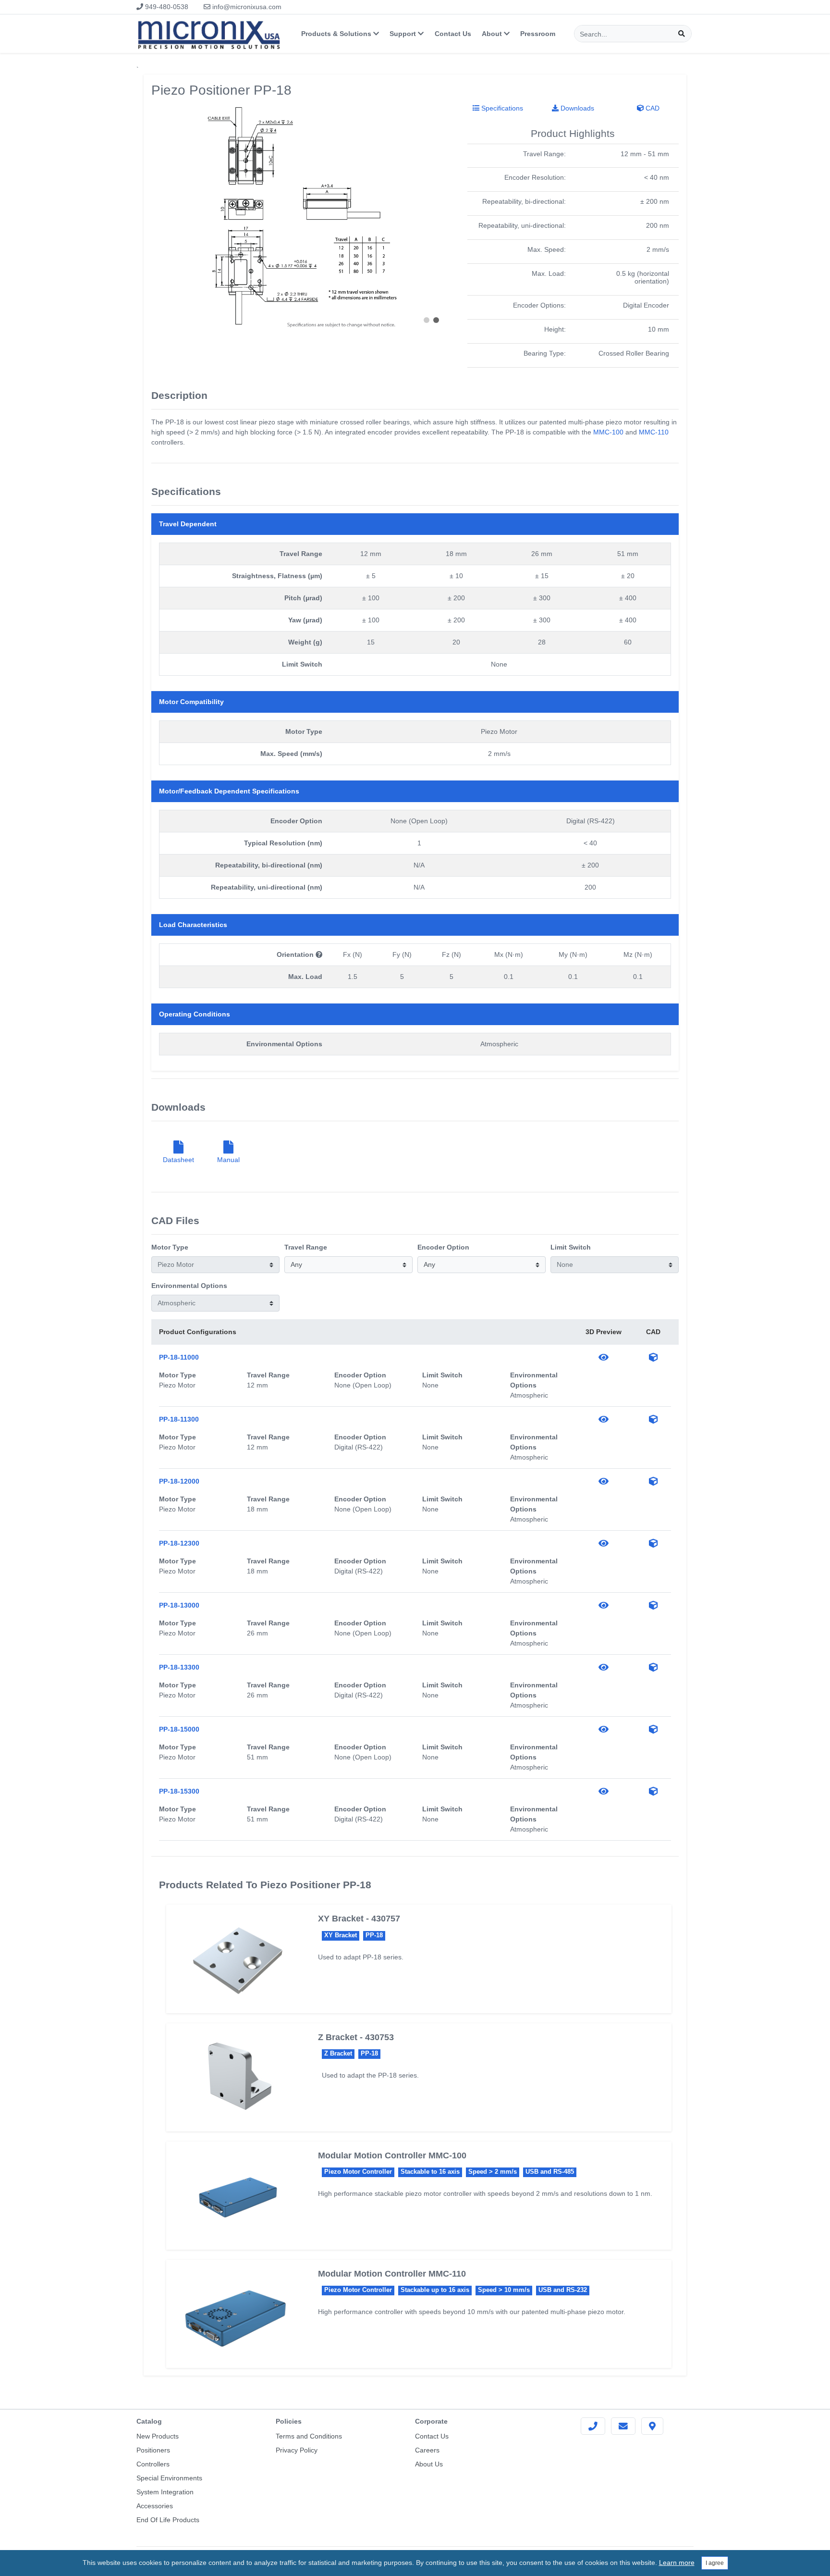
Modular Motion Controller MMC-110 (392, 2274)
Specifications (501, 108)
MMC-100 (608, 432)
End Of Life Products (168, 2520)
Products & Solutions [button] (337, 34)
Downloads (576, 108)
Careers (427, 2450)
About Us (429, 2464)
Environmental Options (189, 1286)
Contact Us (453, 34)
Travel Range (306, 1247)
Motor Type (170, 1247)
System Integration (165, 2492)
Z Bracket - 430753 (356, 2037)
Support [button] (404, 34)
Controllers (153, 2464)
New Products (158, 2436)
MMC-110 (654, 432)
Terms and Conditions (309, 2436)
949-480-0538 (166, 7)
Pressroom (538, 34)
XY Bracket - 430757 (359, 1919)
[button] (427, 320)
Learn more (677, 2563)
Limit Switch (571, 1247)
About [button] (493, 34)
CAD (652, 108)
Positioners (153, 2450)
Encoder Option (443, 1247)
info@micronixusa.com (246, 7)
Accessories (155, 2506)
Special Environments (169, 2478)
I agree (715, 2563)
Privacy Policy (297, 2450)
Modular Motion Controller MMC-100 (392, 2155)
